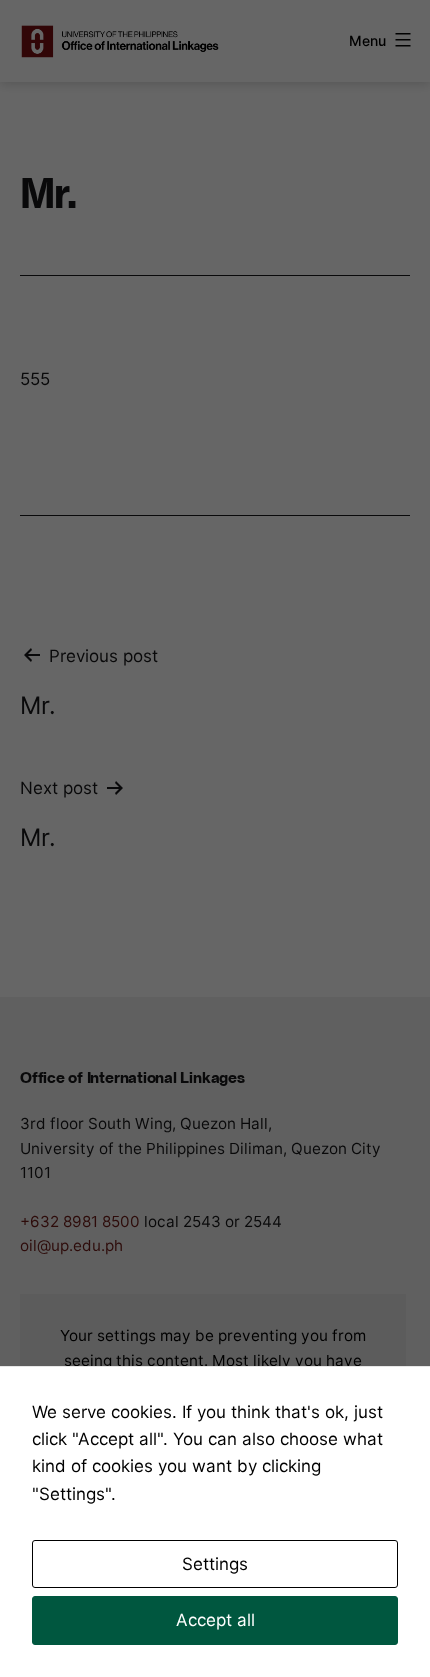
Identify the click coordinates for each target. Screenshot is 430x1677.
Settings (215, 1564)
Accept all (215, 1620)
